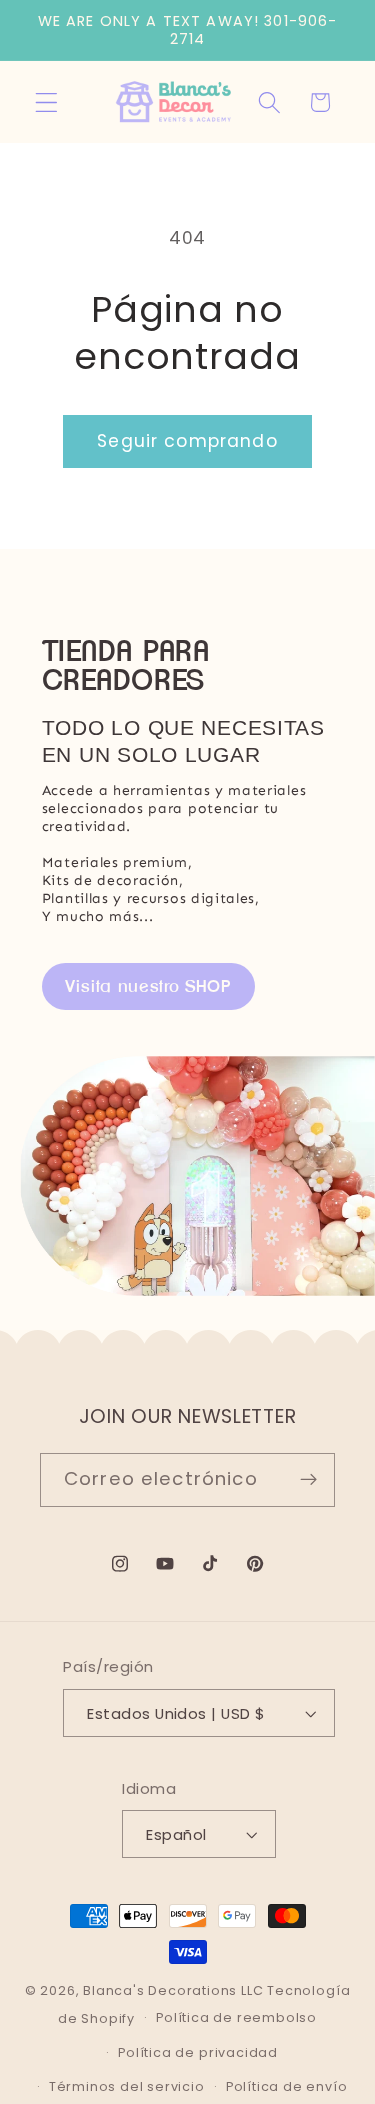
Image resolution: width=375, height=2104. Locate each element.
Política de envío (287, 2086)
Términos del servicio (127, 2086)
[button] (46, 102)
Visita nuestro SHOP (148, 986)
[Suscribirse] (308, 1480)
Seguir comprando (187, 441)
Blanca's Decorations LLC (173, 1990)
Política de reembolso (236, 2017)
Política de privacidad (198, 2052)
